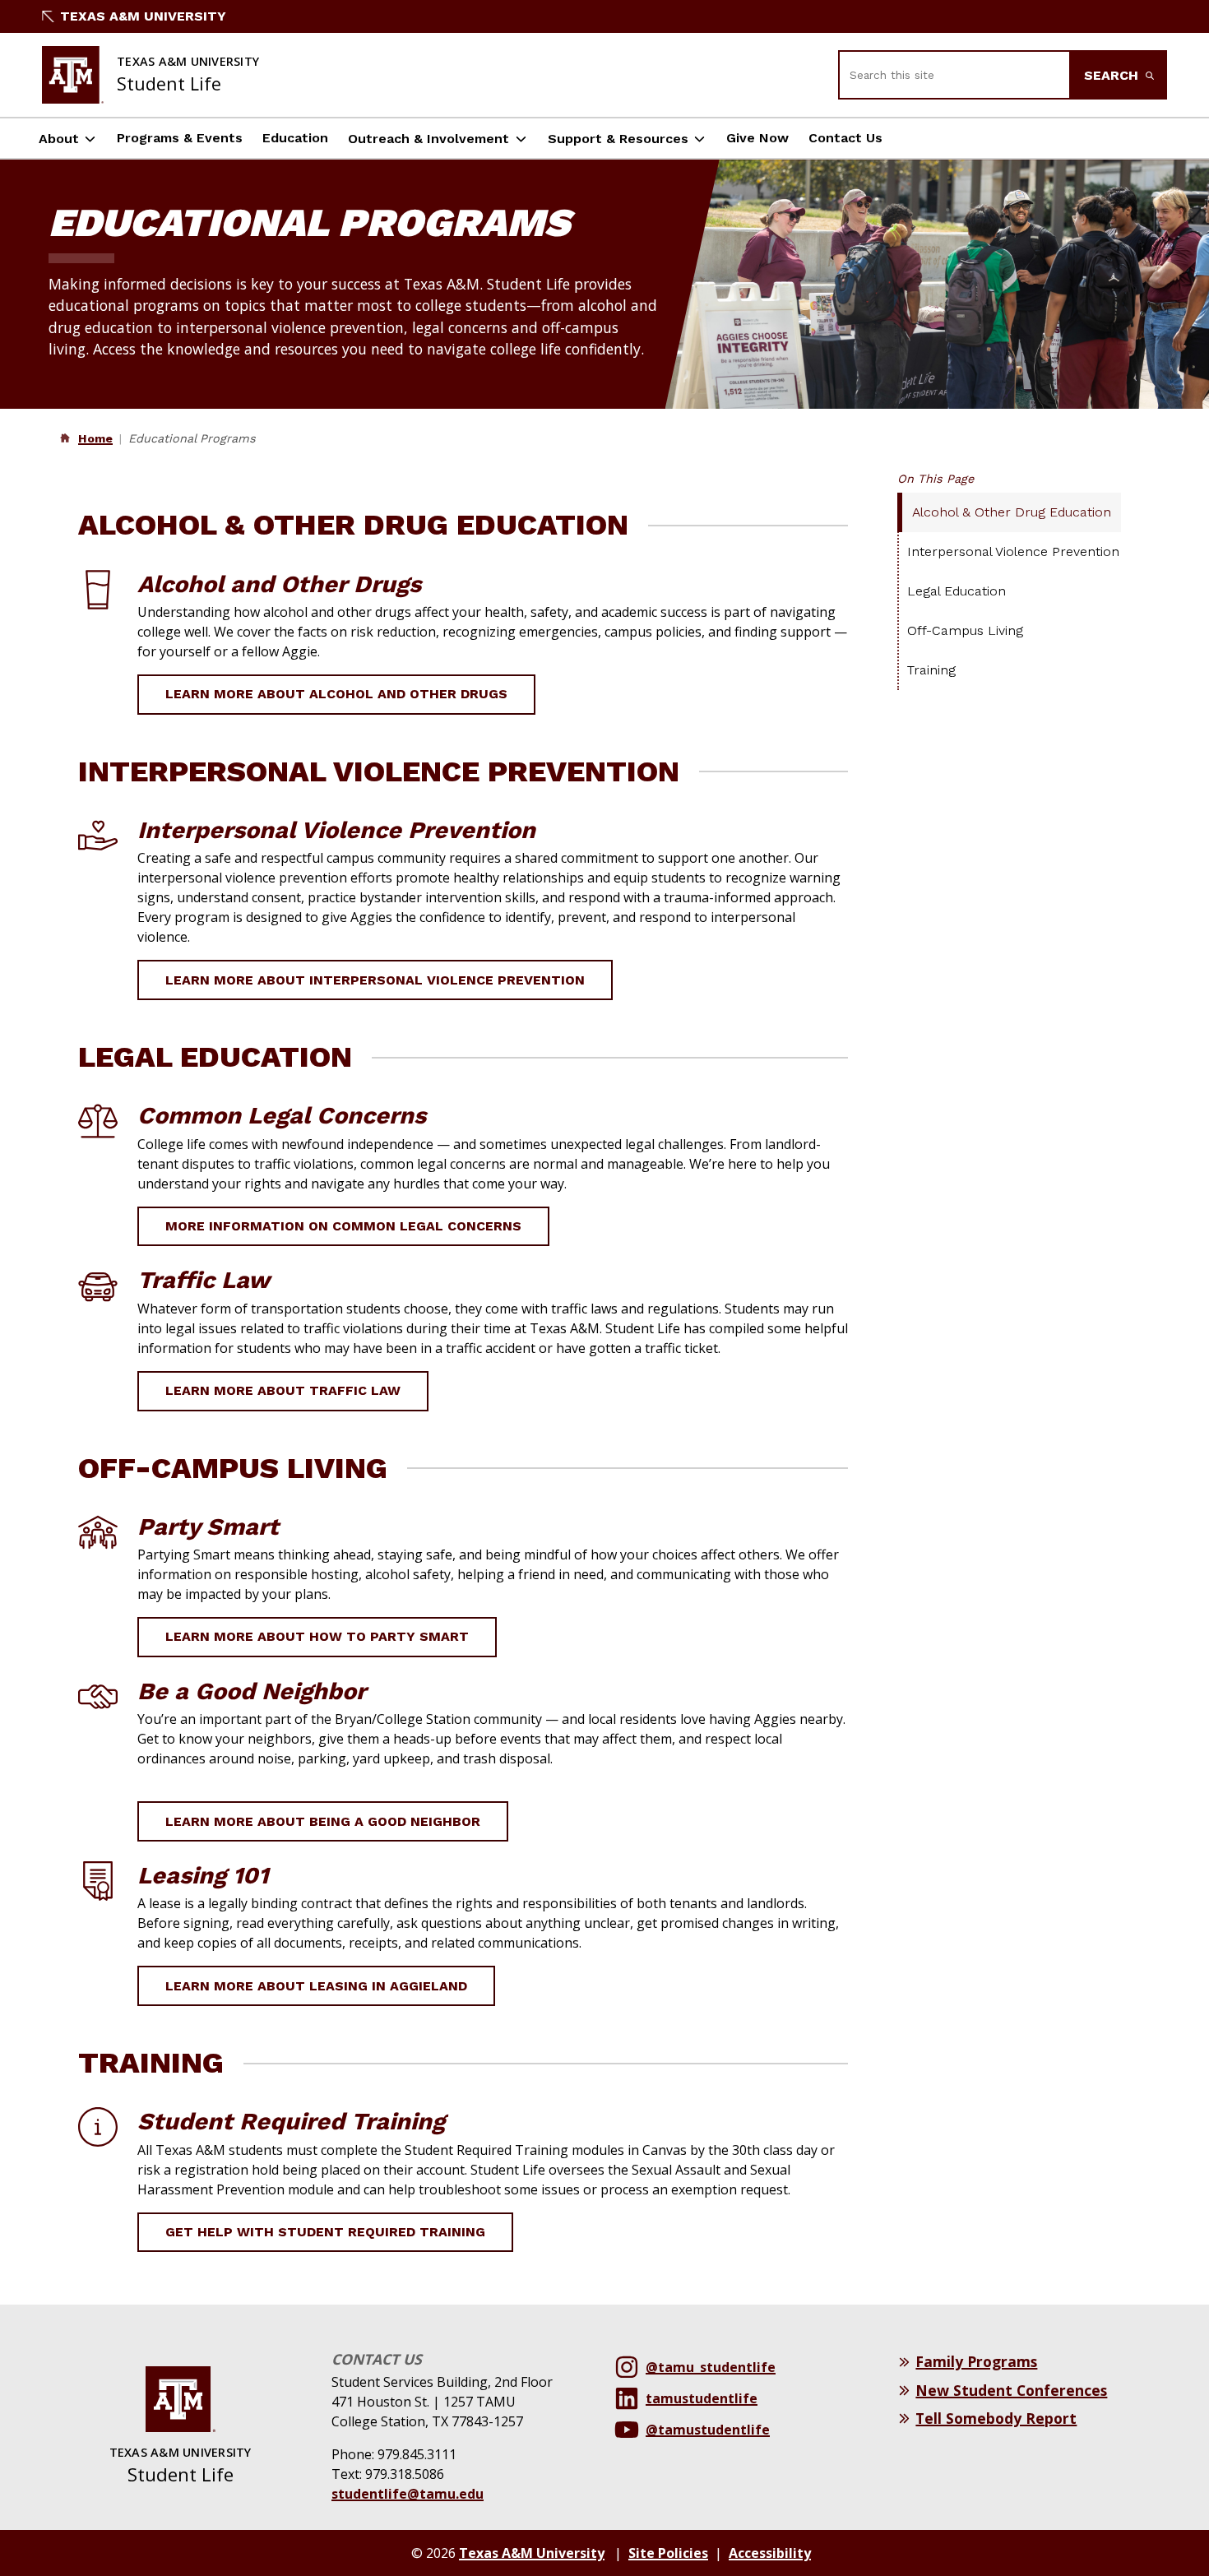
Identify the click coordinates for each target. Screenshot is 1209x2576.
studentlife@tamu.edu (408, 2494)
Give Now (757, 138)
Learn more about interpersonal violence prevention (375, 980)
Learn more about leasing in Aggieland (316, 1986)
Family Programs (976, 2361)
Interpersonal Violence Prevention (1013, 551)
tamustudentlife (702, 2398)
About (59, 139)
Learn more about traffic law (283, 1390)
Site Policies (668, 2553)
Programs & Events (180, 138)
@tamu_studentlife (711, 2367)
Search (1113, 75)
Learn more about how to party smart (317, 1636)
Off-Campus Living (965, 630)
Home (95, 438)
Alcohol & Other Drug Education (1012, 512)
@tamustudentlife (708, 2430)
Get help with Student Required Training (325, 2232)
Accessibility (770, 2553)
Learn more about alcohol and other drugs (336, 694)
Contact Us (845, 138)
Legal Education (957, 591)
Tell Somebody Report (996, 2418)
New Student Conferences (1011, 2390)
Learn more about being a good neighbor (323, 1821)
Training (931, 670)
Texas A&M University (143, 16)
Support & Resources (618, 139)
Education (295, 138)
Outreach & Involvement (428, 139)
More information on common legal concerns (343, 1226)
